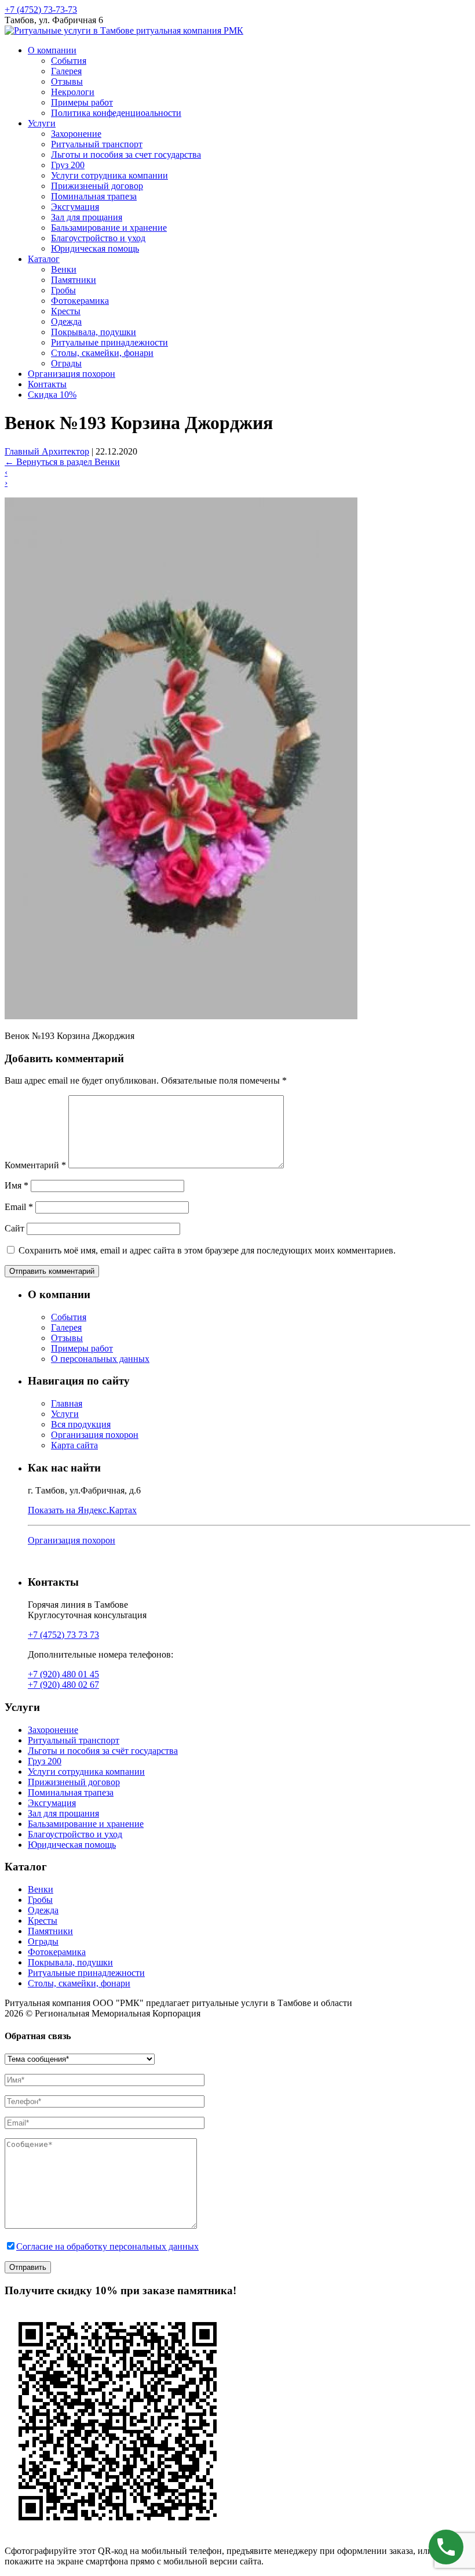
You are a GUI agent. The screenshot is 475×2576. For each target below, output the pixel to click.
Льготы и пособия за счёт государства (103, 1751)
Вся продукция (81, 1424)
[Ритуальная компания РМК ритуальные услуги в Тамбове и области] (124, 30)
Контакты (47, 384)
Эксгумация (75, 207)
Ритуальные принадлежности (109, 342)
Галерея (66, 71)
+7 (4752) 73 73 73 (63, 1635)
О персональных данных (100, 1359)
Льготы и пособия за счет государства (126, 155)
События (69, 61)
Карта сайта (74, 1445)
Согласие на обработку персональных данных (107, 2246)
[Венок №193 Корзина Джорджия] (181, 1016)
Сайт (14, 1228)
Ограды (66, 363)
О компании (52, 50)
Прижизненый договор (97, 186)
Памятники (74, 280)
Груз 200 (68, 165)
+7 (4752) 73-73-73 (41, 10)
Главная (67, 1403)
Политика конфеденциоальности (116, 113)
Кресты (66, 311)
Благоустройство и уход (98, 238)
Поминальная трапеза (94, 196)
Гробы (63, 290)
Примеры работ (82, 102)
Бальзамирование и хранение (109, 228)
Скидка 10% (52, 395)
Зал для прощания (87, 217)
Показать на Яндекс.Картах (82, 1510)
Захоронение (76, 134)
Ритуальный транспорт (97, 144)
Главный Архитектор (47, 451)
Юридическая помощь (95, 248)
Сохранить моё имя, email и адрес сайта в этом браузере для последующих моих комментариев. (207, 1250)
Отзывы (67, 81)
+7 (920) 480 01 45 (63, 1674)
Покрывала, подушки (94, 332)
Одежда (66, 321)
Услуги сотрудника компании (109, 175)
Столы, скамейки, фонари (102, 353)
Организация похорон (72, 374)
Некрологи (73, 92)
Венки (64, 269)
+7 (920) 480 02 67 (63, 1685)
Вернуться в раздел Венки (62, 462)
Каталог (44, 259)
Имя (17, 1185)
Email (19, 1207)
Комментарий (35, 1165)
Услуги (42, 123)
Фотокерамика (80, 301)
